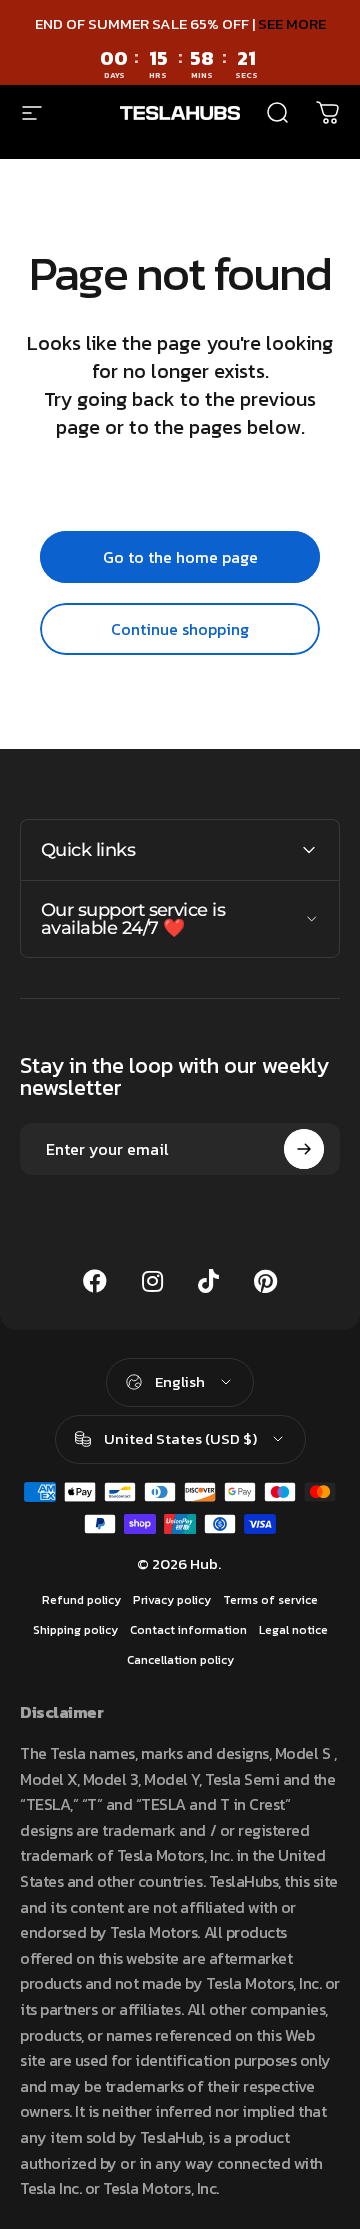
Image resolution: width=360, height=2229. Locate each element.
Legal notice (293, 1630)
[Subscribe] (304, 1149)
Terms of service (270, 1600)
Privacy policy (172, 1600)
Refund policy (81, 1600)
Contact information (188, 1630)
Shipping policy (75, 1630)
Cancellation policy (180, 1660)
